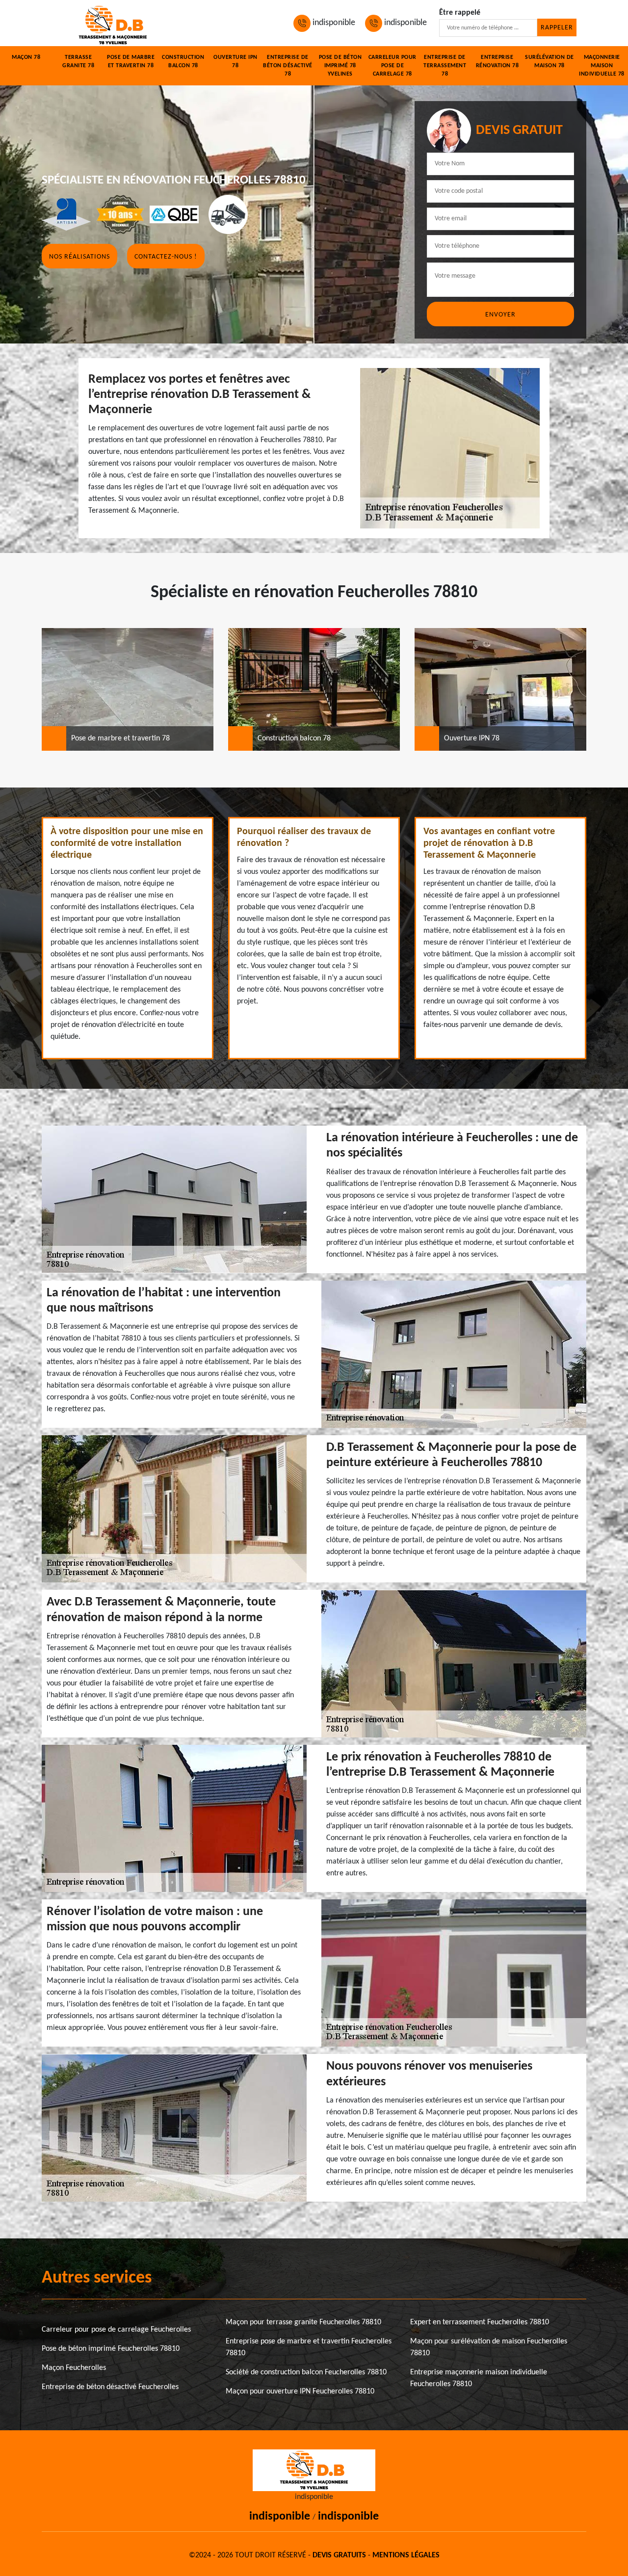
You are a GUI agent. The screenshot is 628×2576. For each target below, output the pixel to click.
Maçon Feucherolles (74, 2368)
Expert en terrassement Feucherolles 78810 (480, 2322)
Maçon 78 (26, 57)
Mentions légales (406, 2555)
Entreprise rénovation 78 (497, 62)
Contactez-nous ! (166, 257)
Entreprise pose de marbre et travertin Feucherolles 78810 (309, 2347)
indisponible (333, 23)
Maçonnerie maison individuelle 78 (602, 66)
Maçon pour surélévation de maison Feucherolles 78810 (489, 2347)
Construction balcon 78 (183, 62)
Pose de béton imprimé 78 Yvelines (340, 66)
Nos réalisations (79, 257)
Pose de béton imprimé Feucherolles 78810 (111, 2349)
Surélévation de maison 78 (549, 62)
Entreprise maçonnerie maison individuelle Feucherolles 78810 (479, 2378)
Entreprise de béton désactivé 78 (288, 66)
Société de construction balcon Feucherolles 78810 (306, 2372)
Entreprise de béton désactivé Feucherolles (110, 2387)
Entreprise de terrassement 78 (445, 66)
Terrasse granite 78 (78, 62)
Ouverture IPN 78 (235, 62)
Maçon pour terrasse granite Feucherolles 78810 (303, 2322)
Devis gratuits (339, 2555)
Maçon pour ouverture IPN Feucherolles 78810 (300, 2392)
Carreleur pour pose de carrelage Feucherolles (116, 2330)
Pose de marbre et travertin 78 (131, 62)
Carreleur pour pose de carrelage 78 (392, 66)
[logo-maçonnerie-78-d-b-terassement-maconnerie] (113, 23)
